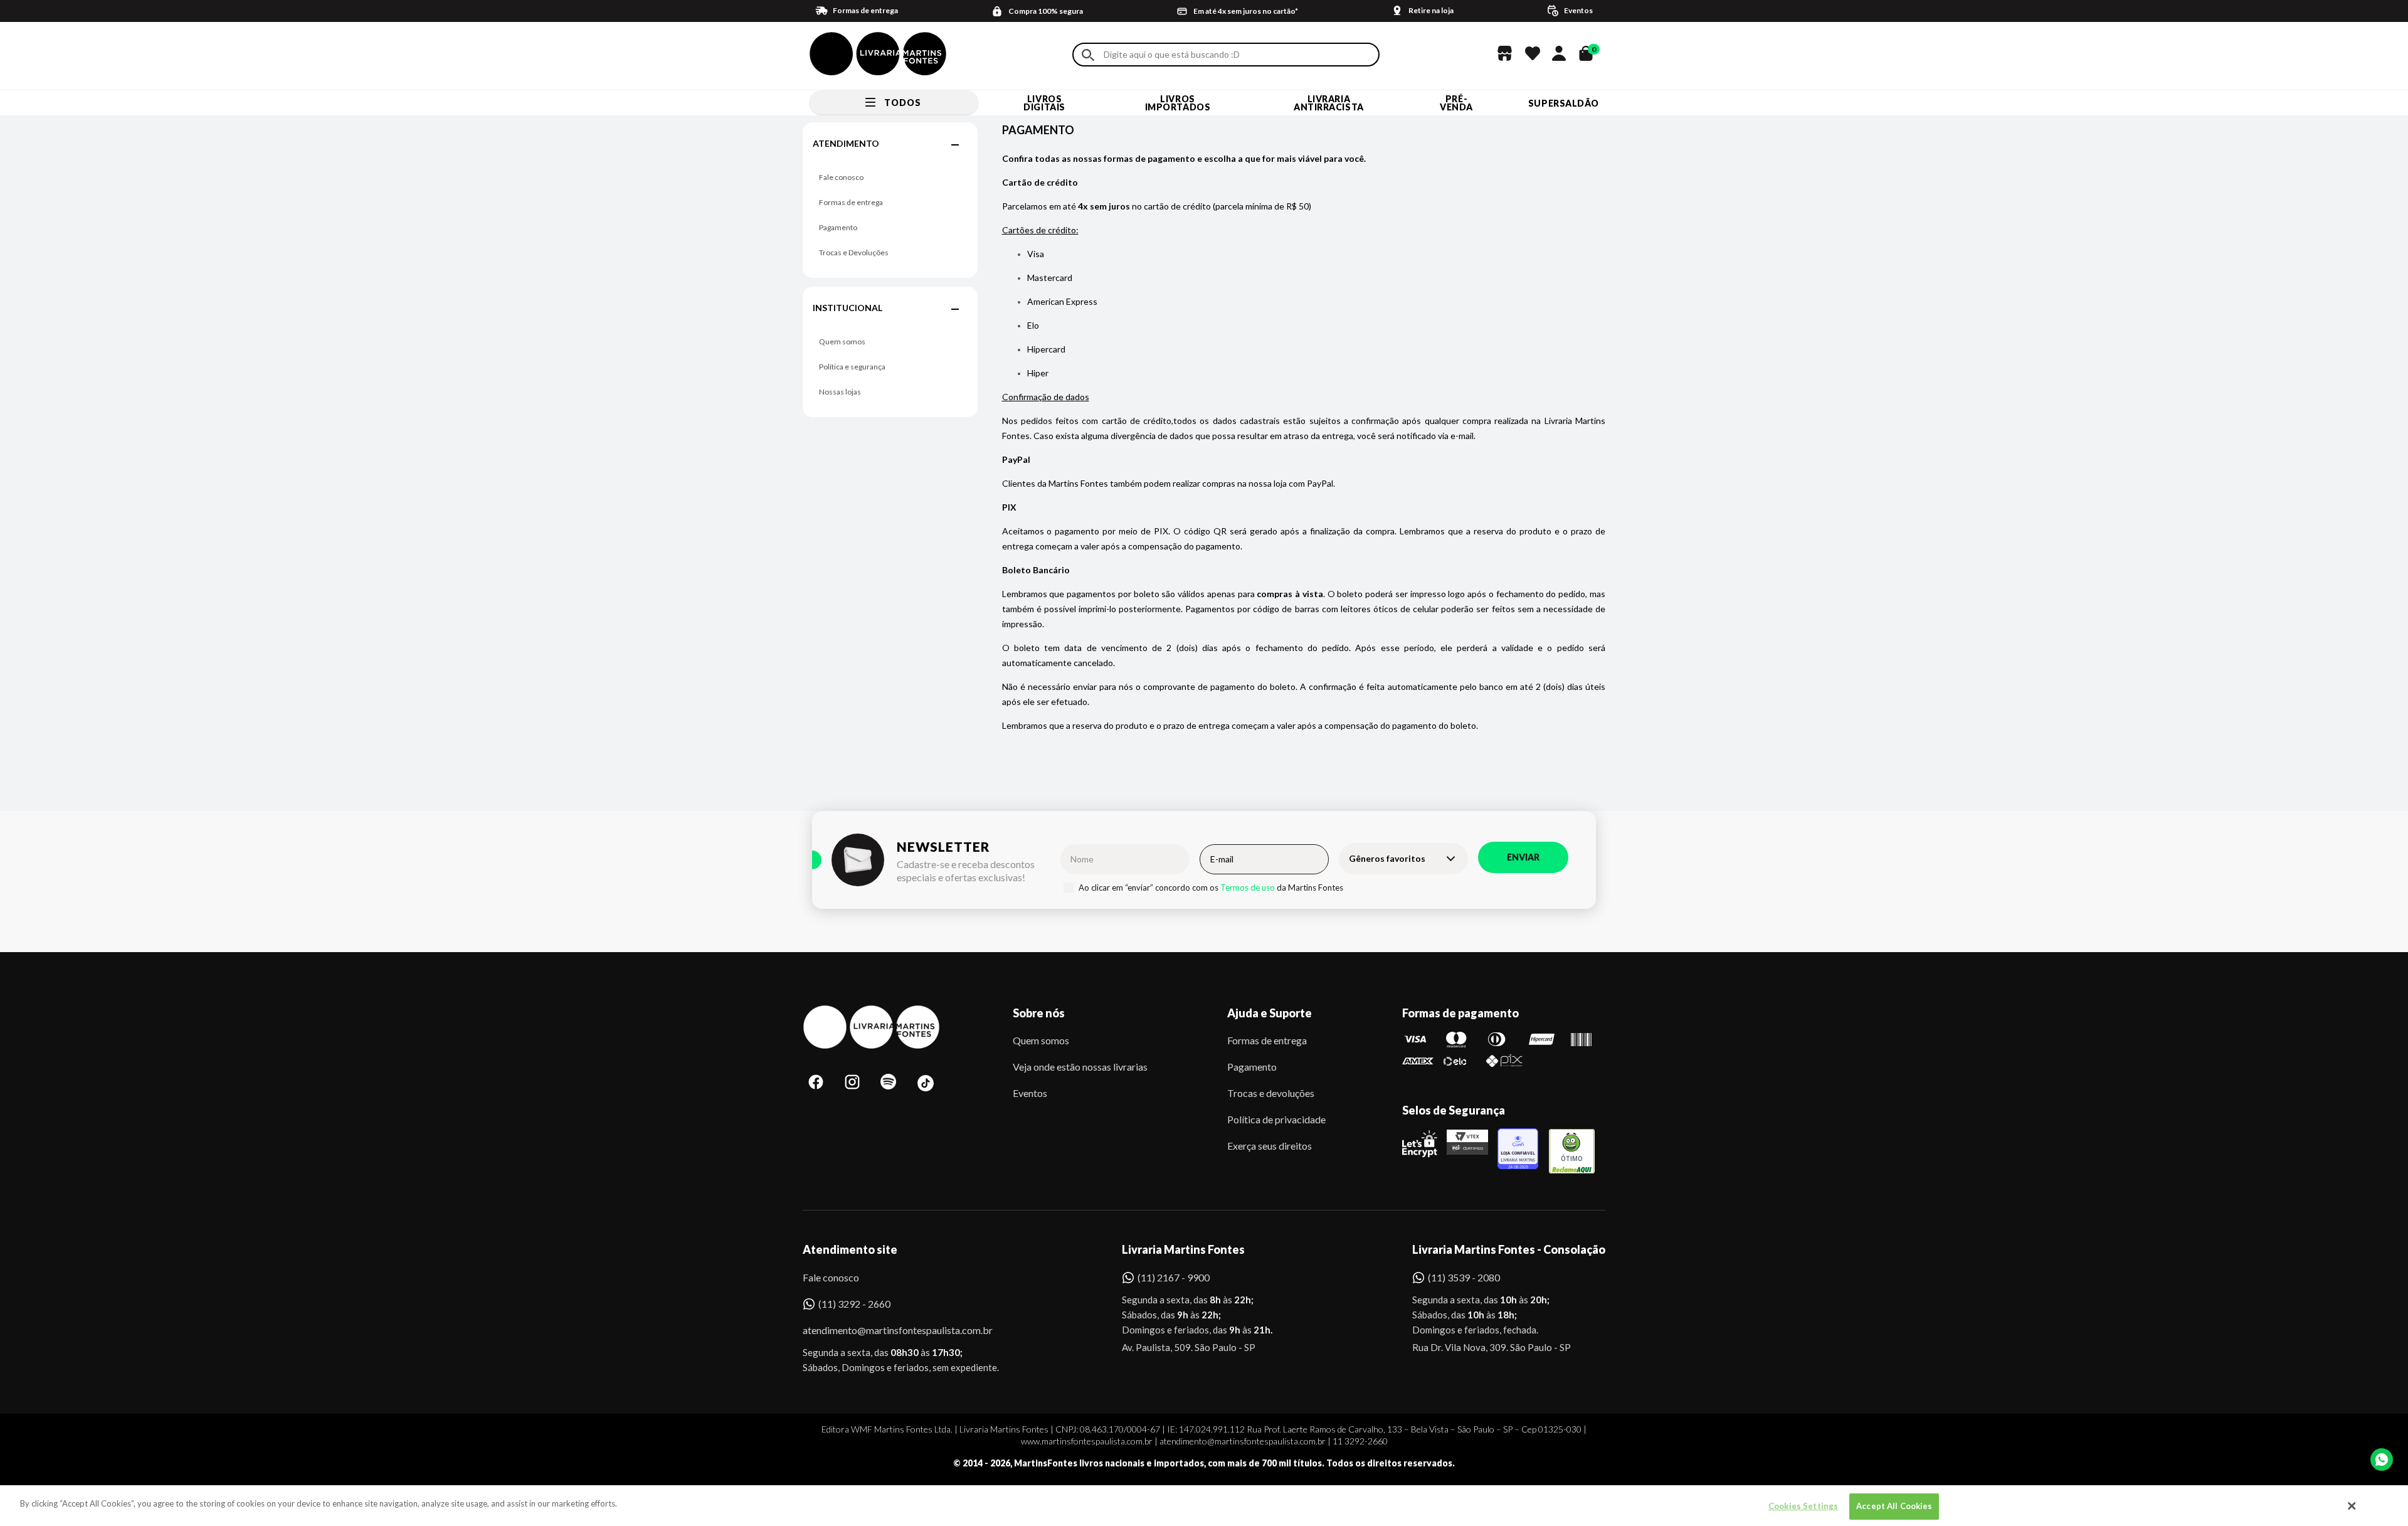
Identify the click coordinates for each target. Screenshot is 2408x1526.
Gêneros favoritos (1387, 858)
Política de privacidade (1276, 1119)
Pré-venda (1456, 103)
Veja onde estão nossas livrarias (1080, 1067)
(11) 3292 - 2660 (854, 1304)
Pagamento (838, 227)
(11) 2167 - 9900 (1174, 1277)
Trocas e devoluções (1271, 1093)
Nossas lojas (840, 392)
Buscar (1088, 55)
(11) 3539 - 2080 (1464, 1277)
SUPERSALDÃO (1564, 103)
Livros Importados (1178, 103)
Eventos (1030, 1093)
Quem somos (842, 342)
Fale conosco (841, 177)
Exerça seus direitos (1270, 1146)
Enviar (1523, 857)
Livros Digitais (1044, 103)
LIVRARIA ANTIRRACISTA (1329, 103)
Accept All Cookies (1894, 1506)
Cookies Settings (1803, 1506)
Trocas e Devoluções (854, 252)
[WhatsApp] (2382, 1460)
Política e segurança (852, 367)
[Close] (2352, 1506)
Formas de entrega (851, 202)
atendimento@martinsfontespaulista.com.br (886, 1330)
